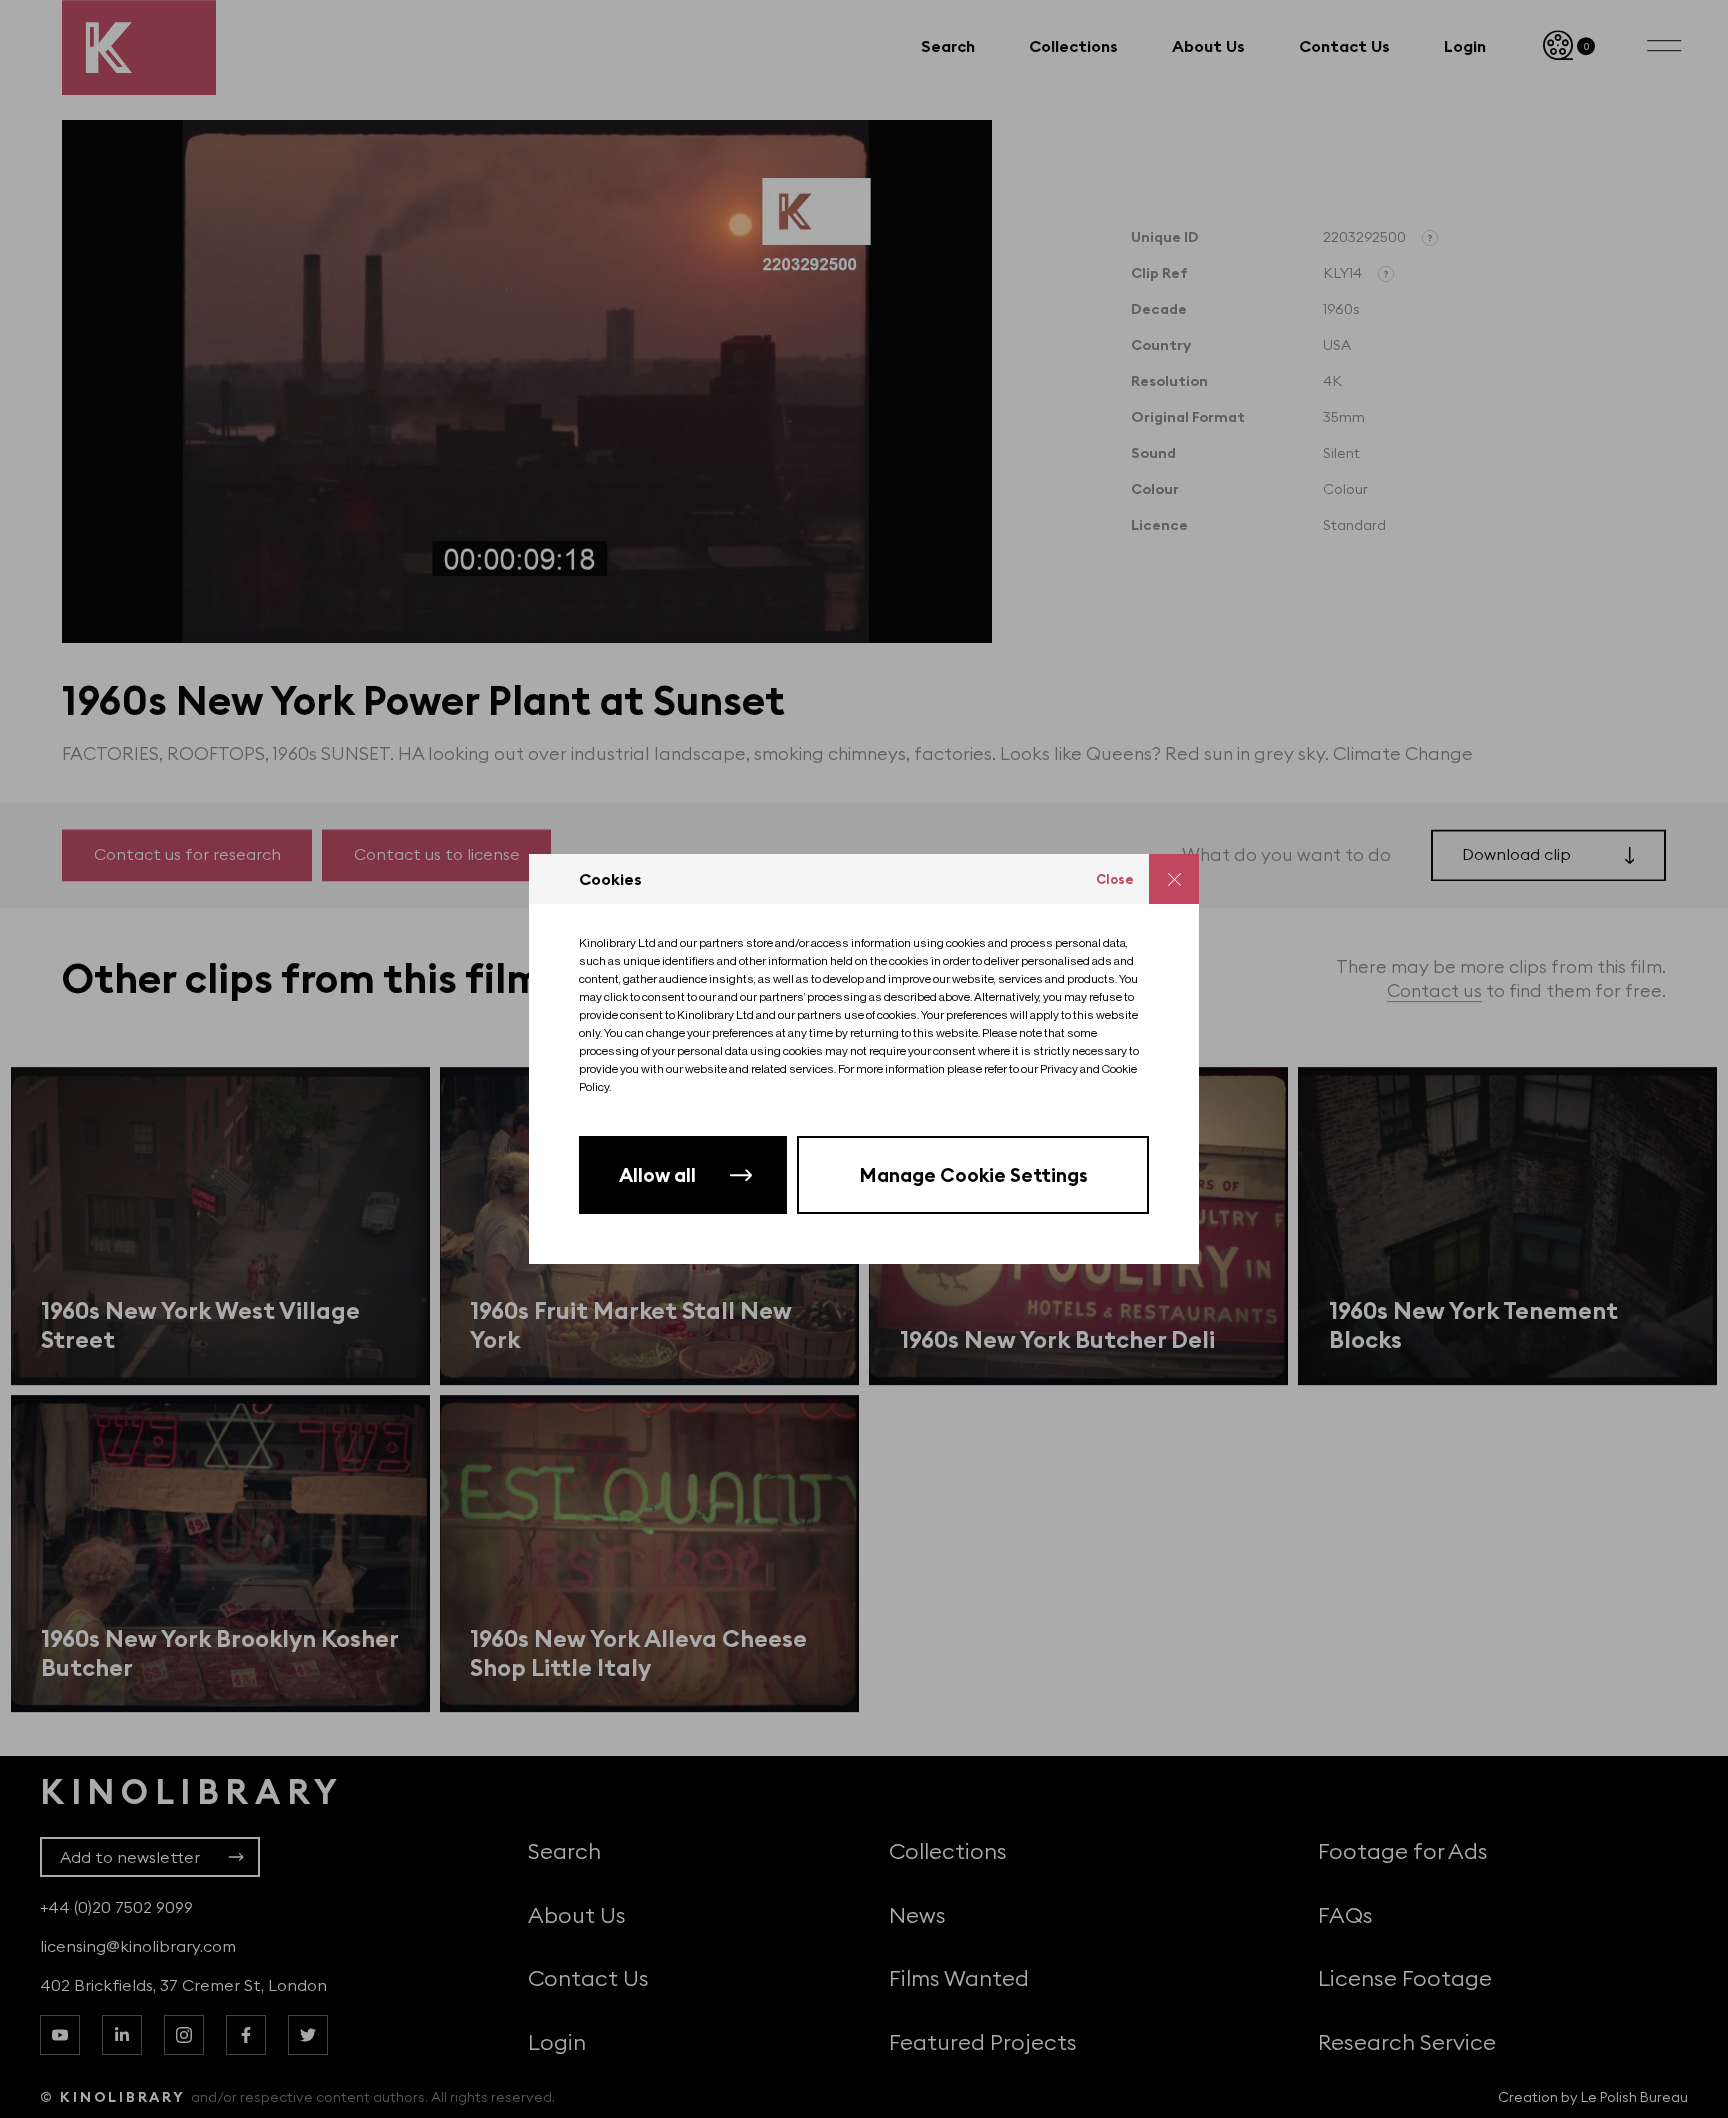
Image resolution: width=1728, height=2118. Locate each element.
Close (1115, 879)
